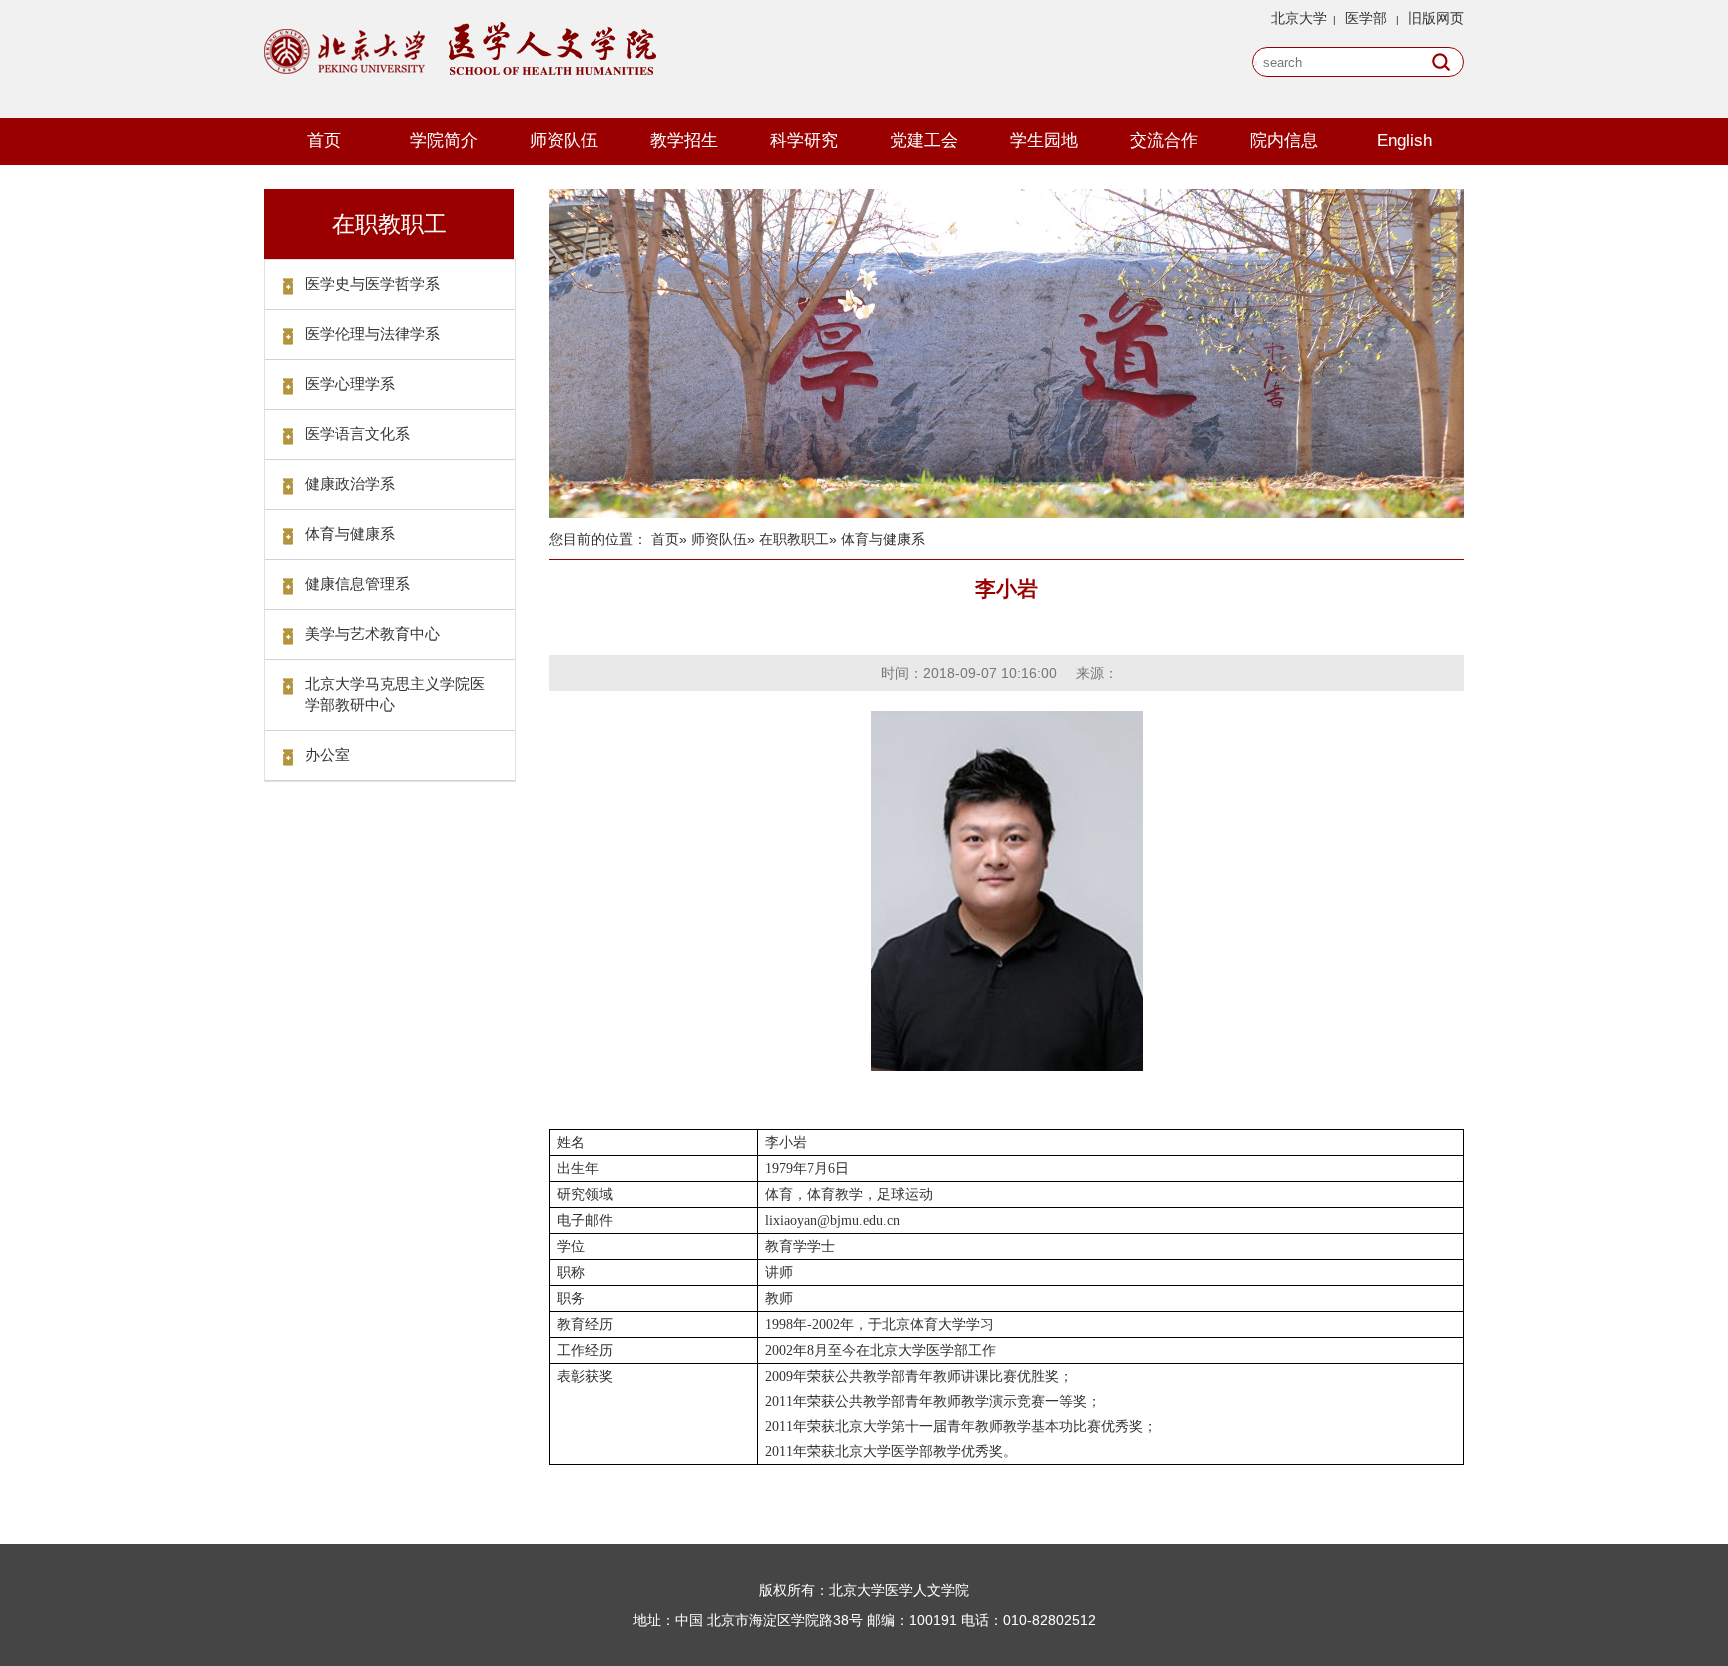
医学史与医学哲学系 (372, 283)
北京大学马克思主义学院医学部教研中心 (395, 694)
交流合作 (1164, 140)
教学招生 (684, 140)
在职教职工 (794, 539)
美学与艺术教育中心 (372, 633)
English (1404, 140)
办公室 (327, 754)
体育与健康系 (350, 533)
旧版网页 (1436, 18)
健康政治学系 (350, 483)
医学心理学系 (350, 383)
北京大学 (1299, 18)
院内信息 (1284, 140)
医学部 (1366, 18)
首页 (324, 140)
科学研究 (804, 140)
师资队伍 (564, 140)
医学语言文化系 (357, 433)
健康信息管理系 (357, 583)
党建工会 (924, 140)
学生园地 (1044, 140)
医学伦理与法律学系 (372, 333)
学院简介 (444, 140)
